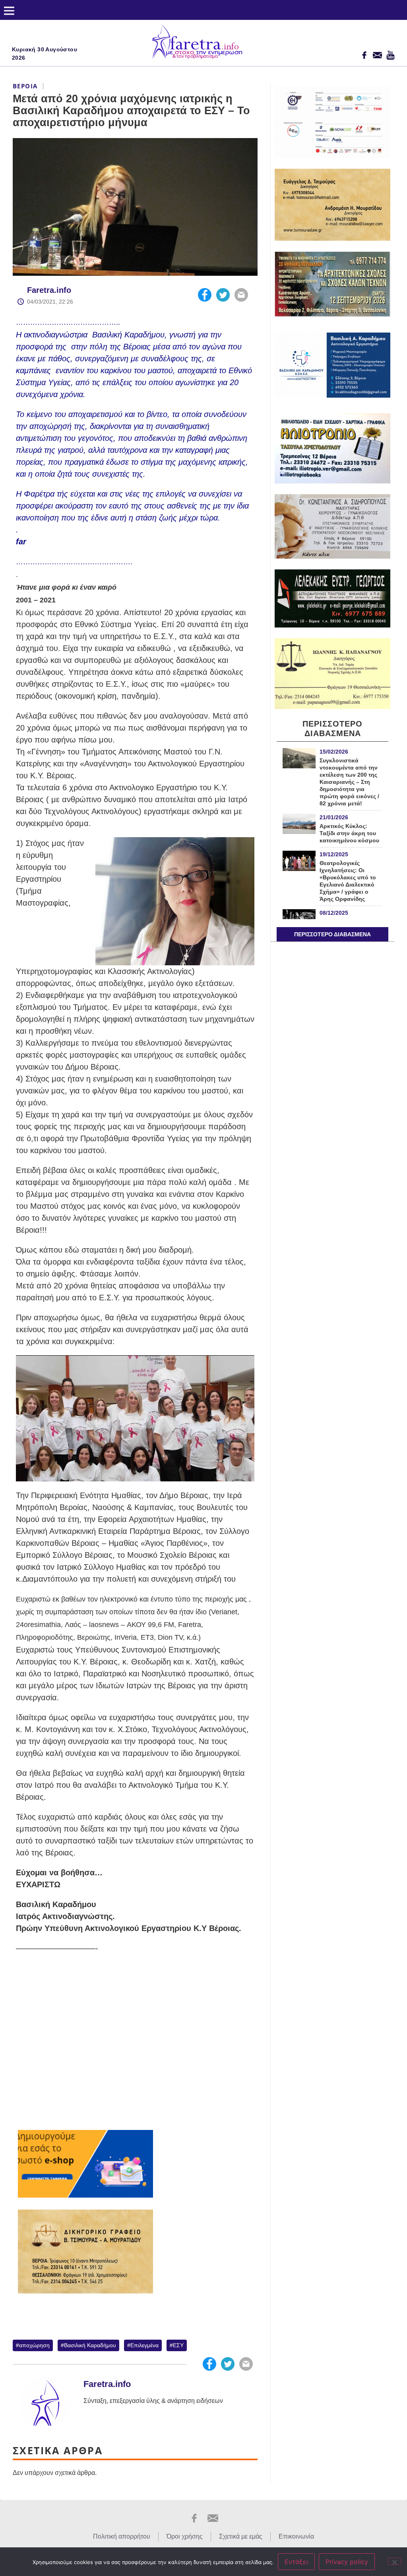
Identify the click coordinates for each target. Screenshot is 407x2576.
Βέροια (25, 86)
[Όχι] (394, 2561)
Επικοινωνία (296, 2536)
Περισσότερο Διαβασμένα (332, 934)
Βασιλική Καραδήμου (90, 2345)
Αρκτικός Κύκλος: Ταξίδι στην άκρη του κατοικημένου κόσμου (349, 833)
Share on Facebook (205, 295)
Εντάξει (296, 2562)
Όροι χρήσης (185, 2536)
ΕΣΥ (178, 2345)
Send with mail (241, 295)
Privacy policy (347, 2562)
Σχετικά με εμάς (241, 2536)
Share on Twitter (223, 295)
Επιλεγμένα (144, 2345)
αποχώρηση (34, 2345)
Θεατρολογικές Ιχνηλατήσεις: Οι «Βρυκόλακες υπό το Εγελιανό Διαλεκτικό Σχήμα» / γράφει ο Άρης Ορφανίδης (348, 881)
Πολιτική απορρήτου (122, 2536)
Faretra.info (49, 290)
